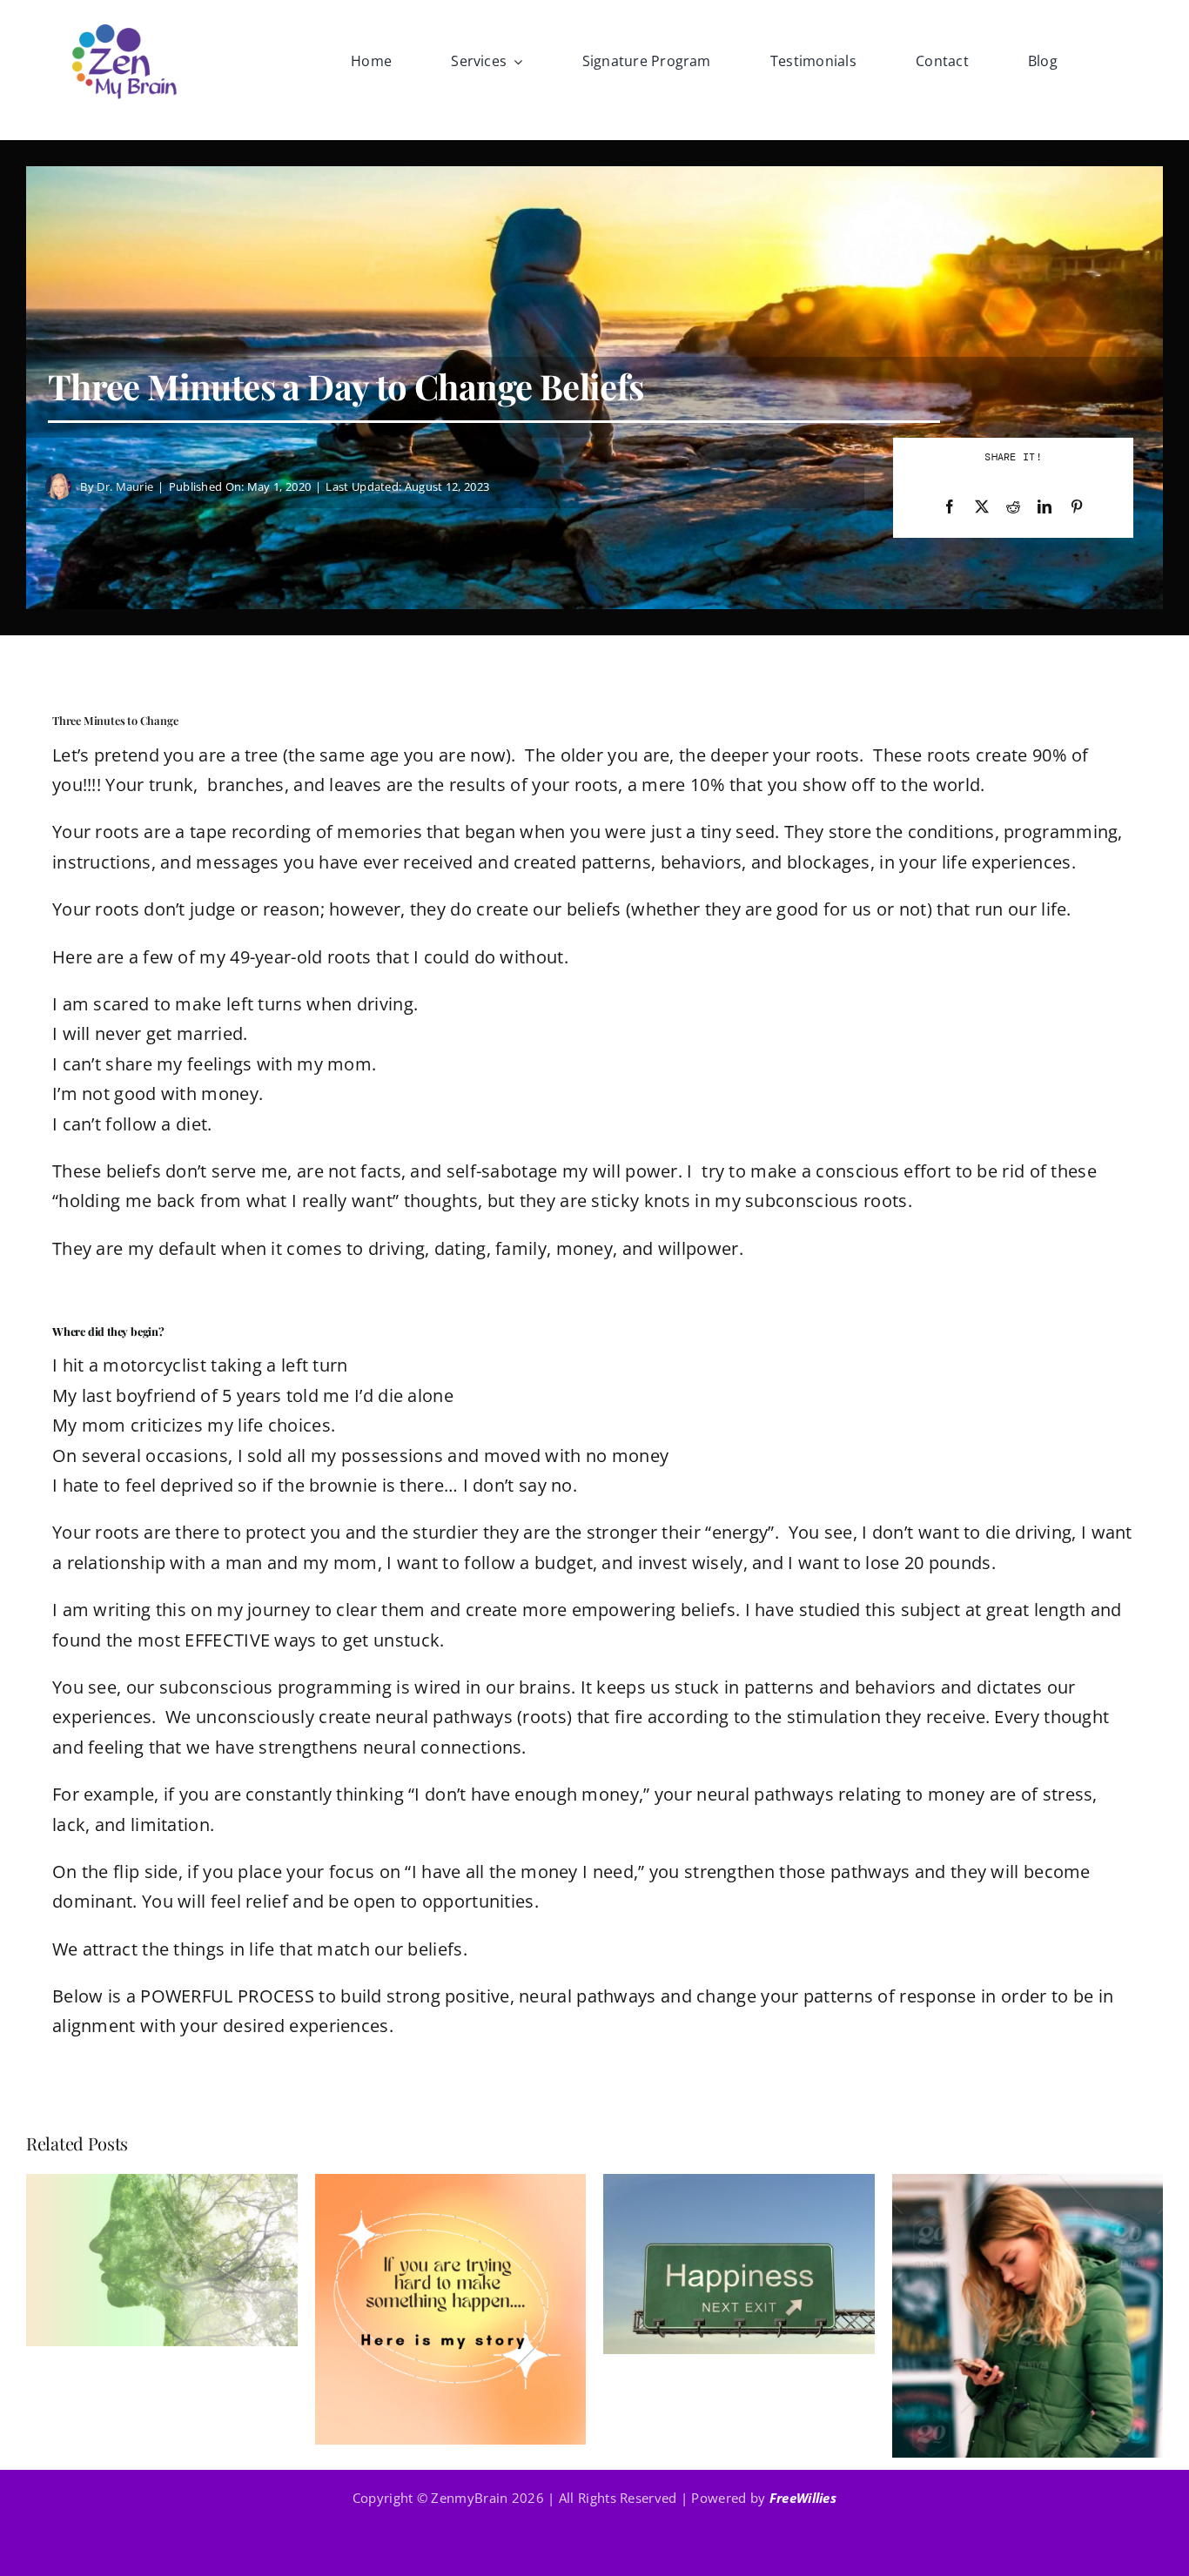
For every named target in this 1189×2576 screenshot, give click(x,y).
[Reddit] (1013, 507)
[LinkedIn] (1045, 507)
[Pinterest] (1077, 507)
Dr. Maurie (125, 486)
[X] (982, 507)
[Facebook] (950, 507)
